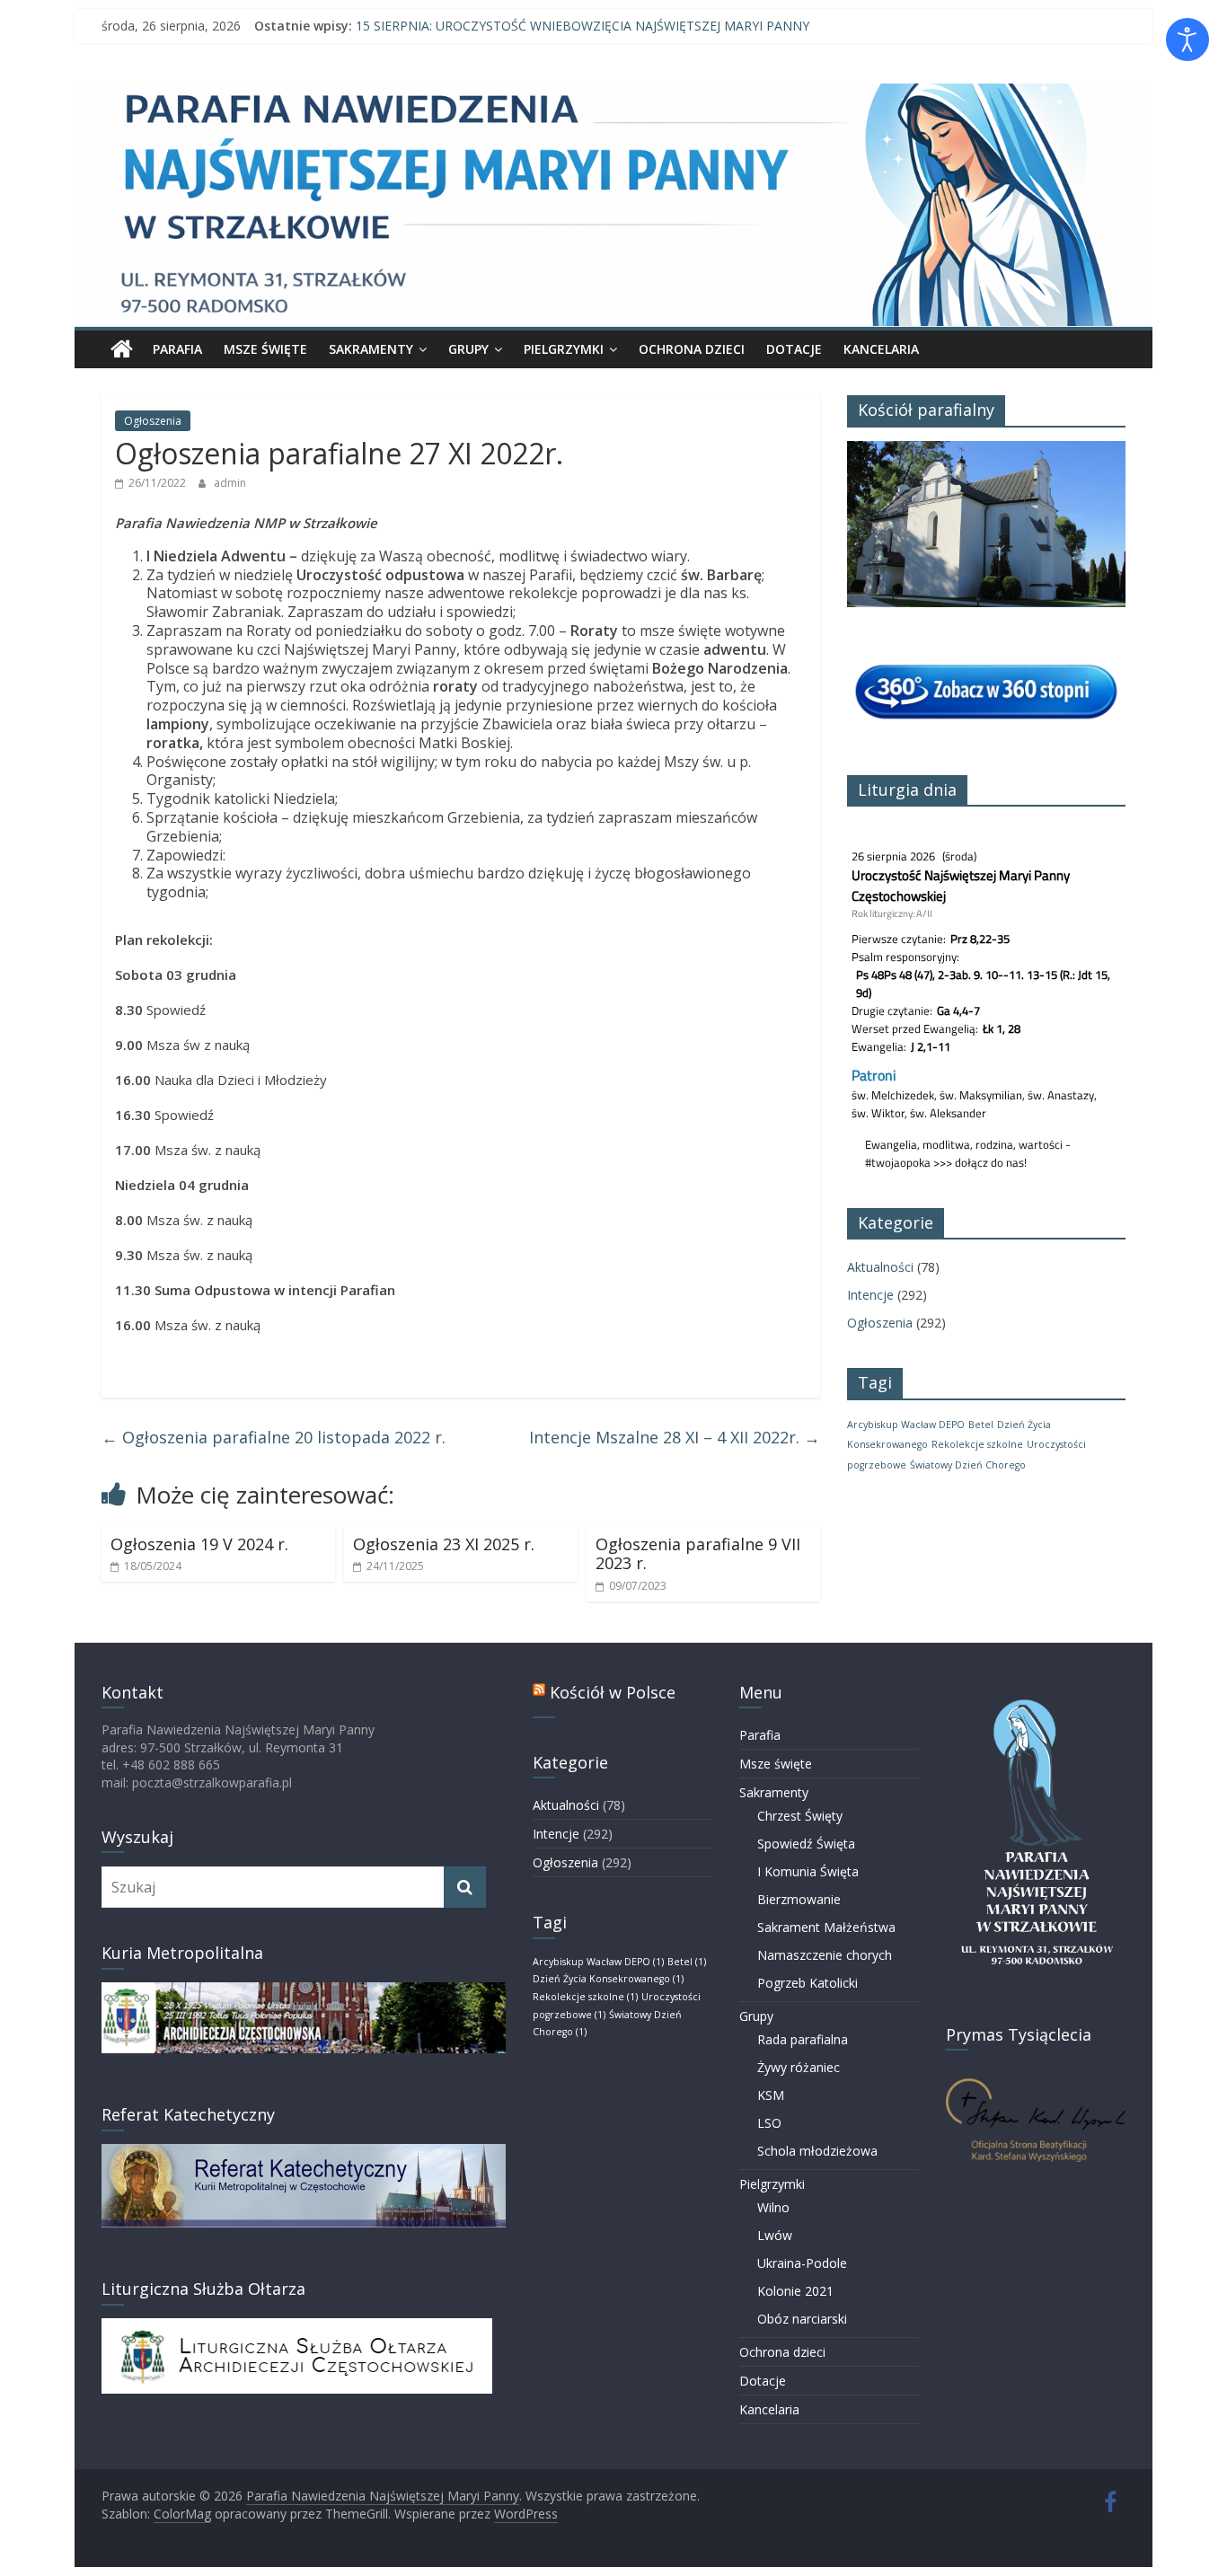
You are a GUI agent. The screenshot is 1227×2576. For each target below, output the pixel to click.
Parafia (177, 349)
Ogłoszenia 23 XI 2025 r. (444, 1544)
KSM (771, 2095)
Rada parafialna (803, 2039)
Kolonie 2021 (795, 2291)
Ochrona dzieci (692, 349)
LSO (769, 2123)
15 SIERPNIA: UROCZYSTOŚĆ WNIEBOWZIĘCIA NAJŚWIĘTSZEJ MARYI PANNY (583, 26)
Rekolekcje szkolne (977, 1444)
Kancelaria (881, 349)
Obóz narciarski (802, 2319)
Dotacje (794, 349)
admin (230, 483)
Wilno (773, 2207)
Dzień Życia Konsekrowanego (608, 1979)
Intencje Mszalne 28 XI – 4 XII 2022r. (675, 1437)
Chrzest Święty (800, 1816)
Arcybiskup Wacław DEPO (906, 1425)
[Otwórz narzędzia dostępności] (1187, 40)
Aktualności (880, 1267)
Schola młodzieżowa (817, 2151)
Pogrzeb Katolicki (808, 1983)
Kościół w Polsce (613, 1692)
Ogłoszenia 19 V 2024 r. (199, 1544)
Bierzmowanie (799, 1899)
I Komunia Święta (808, 1871)
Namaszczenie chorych (825, 1955)
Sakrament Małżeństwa (826, 1927)
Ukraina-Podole (802, 2263)
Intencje (870, 1295)
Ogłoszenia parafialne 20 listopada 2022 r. (274, 1437)
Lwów (775, 2235)
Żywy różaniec (799, 2067)
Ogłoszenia (153, 421)
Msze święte (265, 349)
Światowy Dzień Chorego (968, 1465)
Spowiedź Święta (806, 1844)
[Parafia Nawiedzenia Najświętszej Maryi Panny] (122, 349)
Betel (981, 1425)
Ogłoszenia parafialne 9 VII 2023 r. (698, 1554)
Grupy (468, 349)
